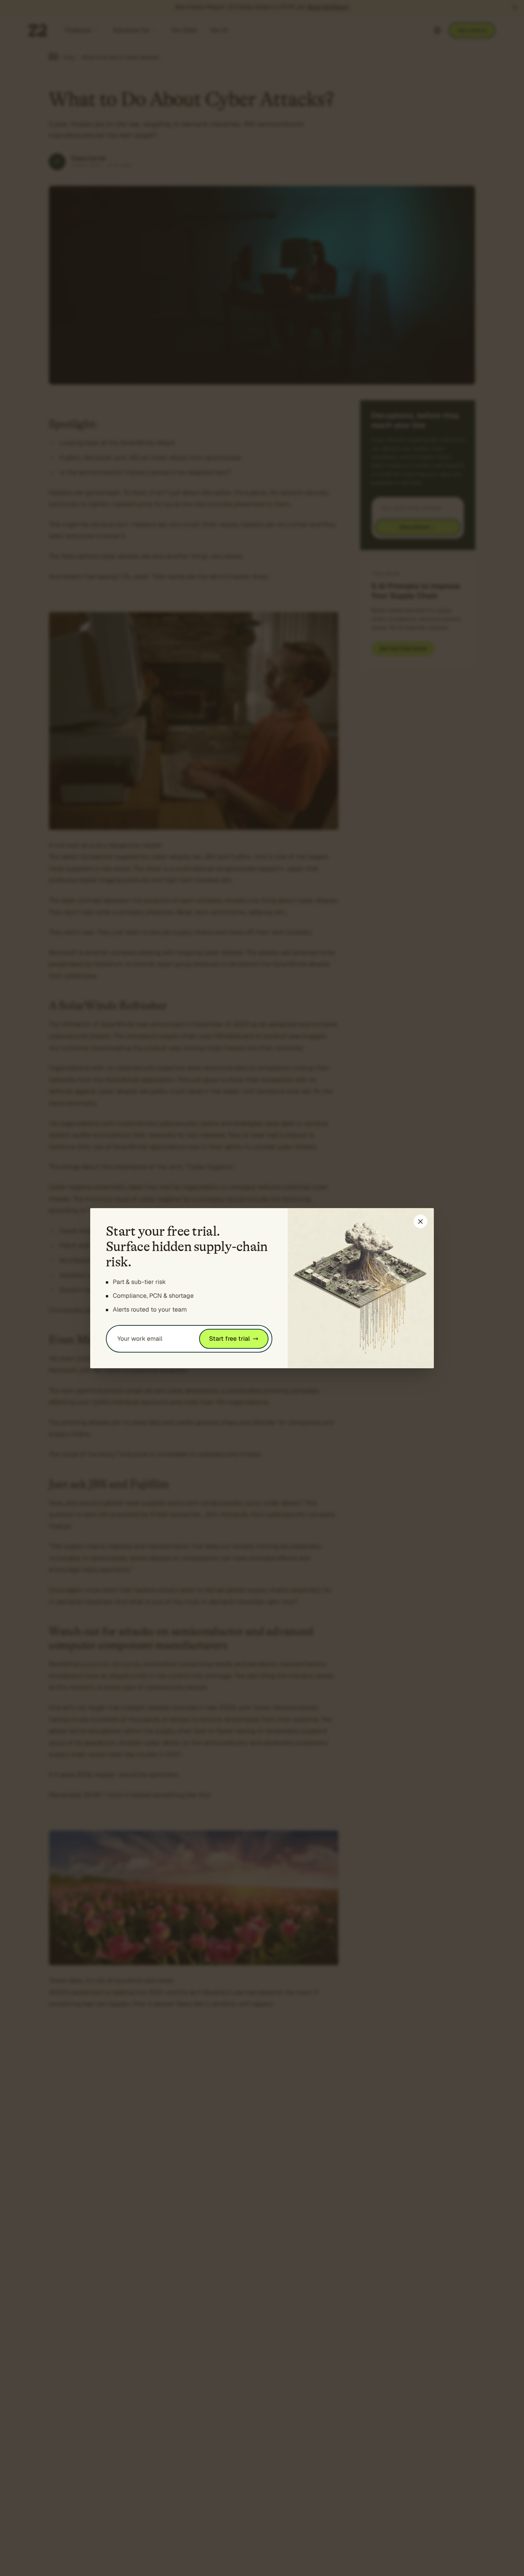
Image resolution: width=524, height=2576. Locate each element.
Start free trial (230, 1339)
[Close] (420, 1222)
